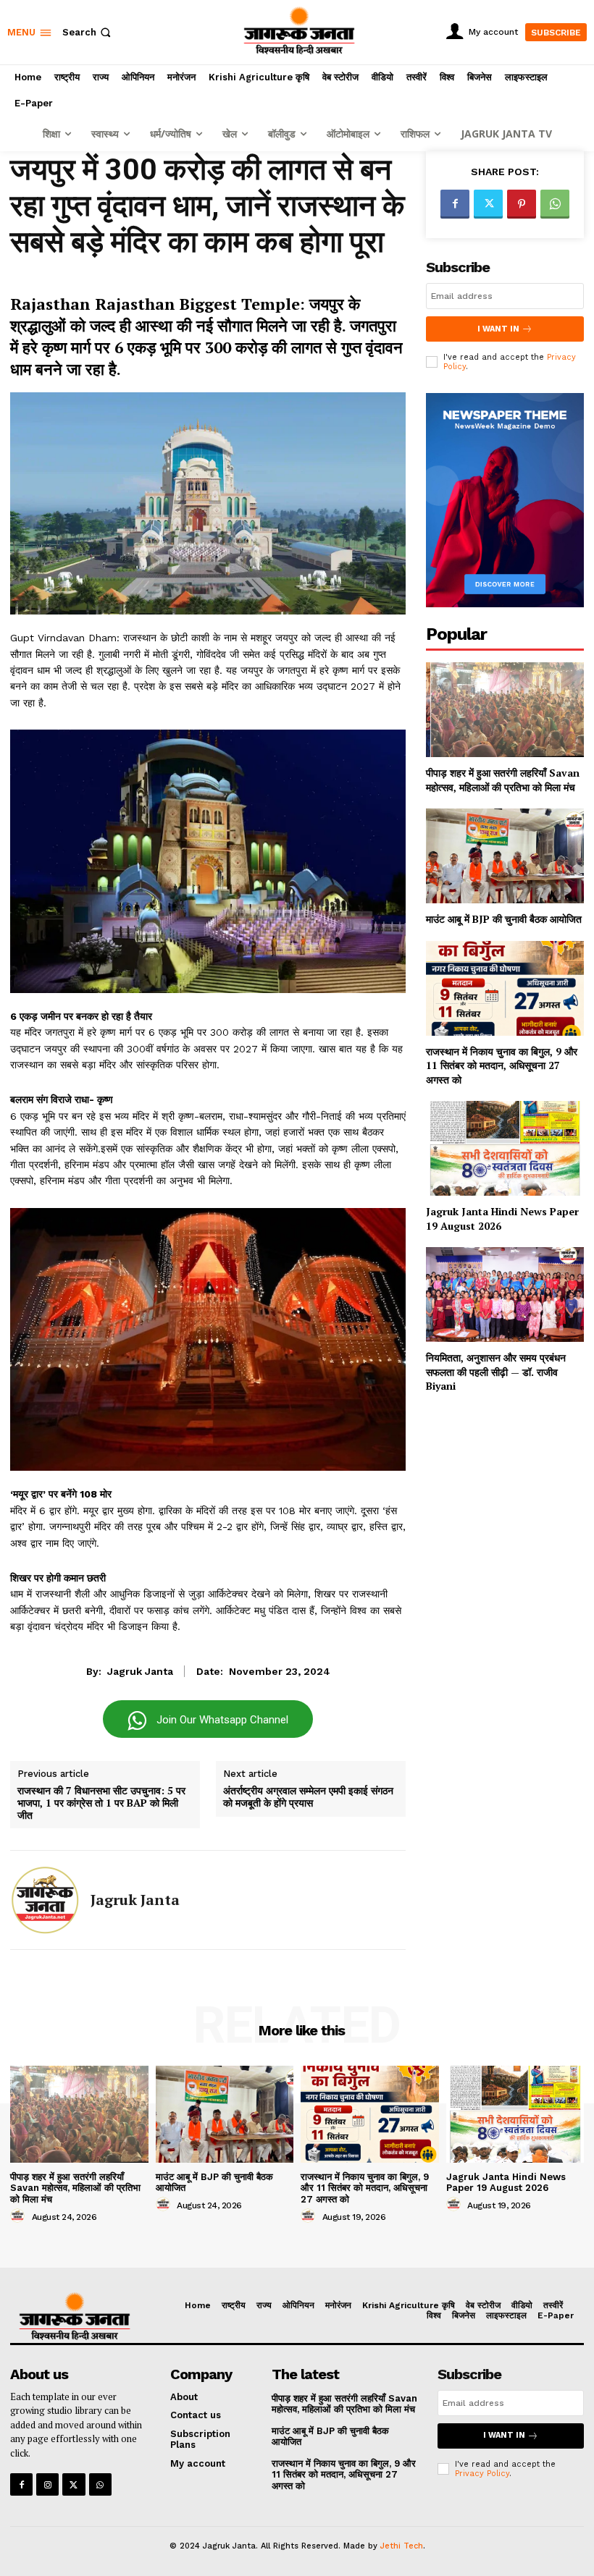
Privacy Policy (482, 2474)
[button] (88, 32)
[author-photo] (20, 2216)
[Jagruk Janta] (45, 1900)
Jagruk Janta (140, 1671)
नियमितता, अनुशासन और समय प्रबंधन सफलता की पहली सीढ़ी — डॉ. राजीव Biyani (496, 1372)
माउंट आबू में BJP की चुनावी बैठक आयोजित (504, 919)
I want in (498, 329)
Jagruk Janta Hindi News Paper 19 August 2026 (506, 2183)
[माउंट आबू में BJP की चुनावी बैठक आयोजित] (505, 856)
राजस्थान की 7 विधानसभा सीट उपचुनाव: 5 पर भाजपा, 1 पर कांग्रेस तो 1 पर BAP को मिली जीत (101, 1803)
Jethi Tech (402, 2546)
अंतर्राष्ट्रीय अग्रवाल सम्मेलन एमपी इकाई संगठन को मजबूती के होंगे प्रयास (308, 1797)
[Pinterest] (522, 204)
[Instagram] (47, 2484)
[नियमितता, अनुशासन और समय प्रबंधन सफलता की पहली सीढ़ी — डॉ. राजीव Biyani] (505, 1295)
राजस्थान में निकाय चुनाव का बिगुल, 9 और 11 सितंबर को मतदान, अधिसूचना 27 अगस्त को (502, 1065)
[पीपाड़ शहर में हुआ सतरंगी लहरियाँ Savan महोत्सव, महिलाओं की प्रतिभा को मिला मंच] (505, 710)
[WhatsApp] (555, 204)
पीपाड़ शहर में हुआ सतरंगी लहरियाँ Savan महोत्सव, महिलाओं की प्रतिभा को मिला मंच (503, 780)
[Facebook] (455, 204)
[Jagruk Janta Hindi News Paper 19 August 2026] (505, 1148)
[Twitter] (488, 204)
